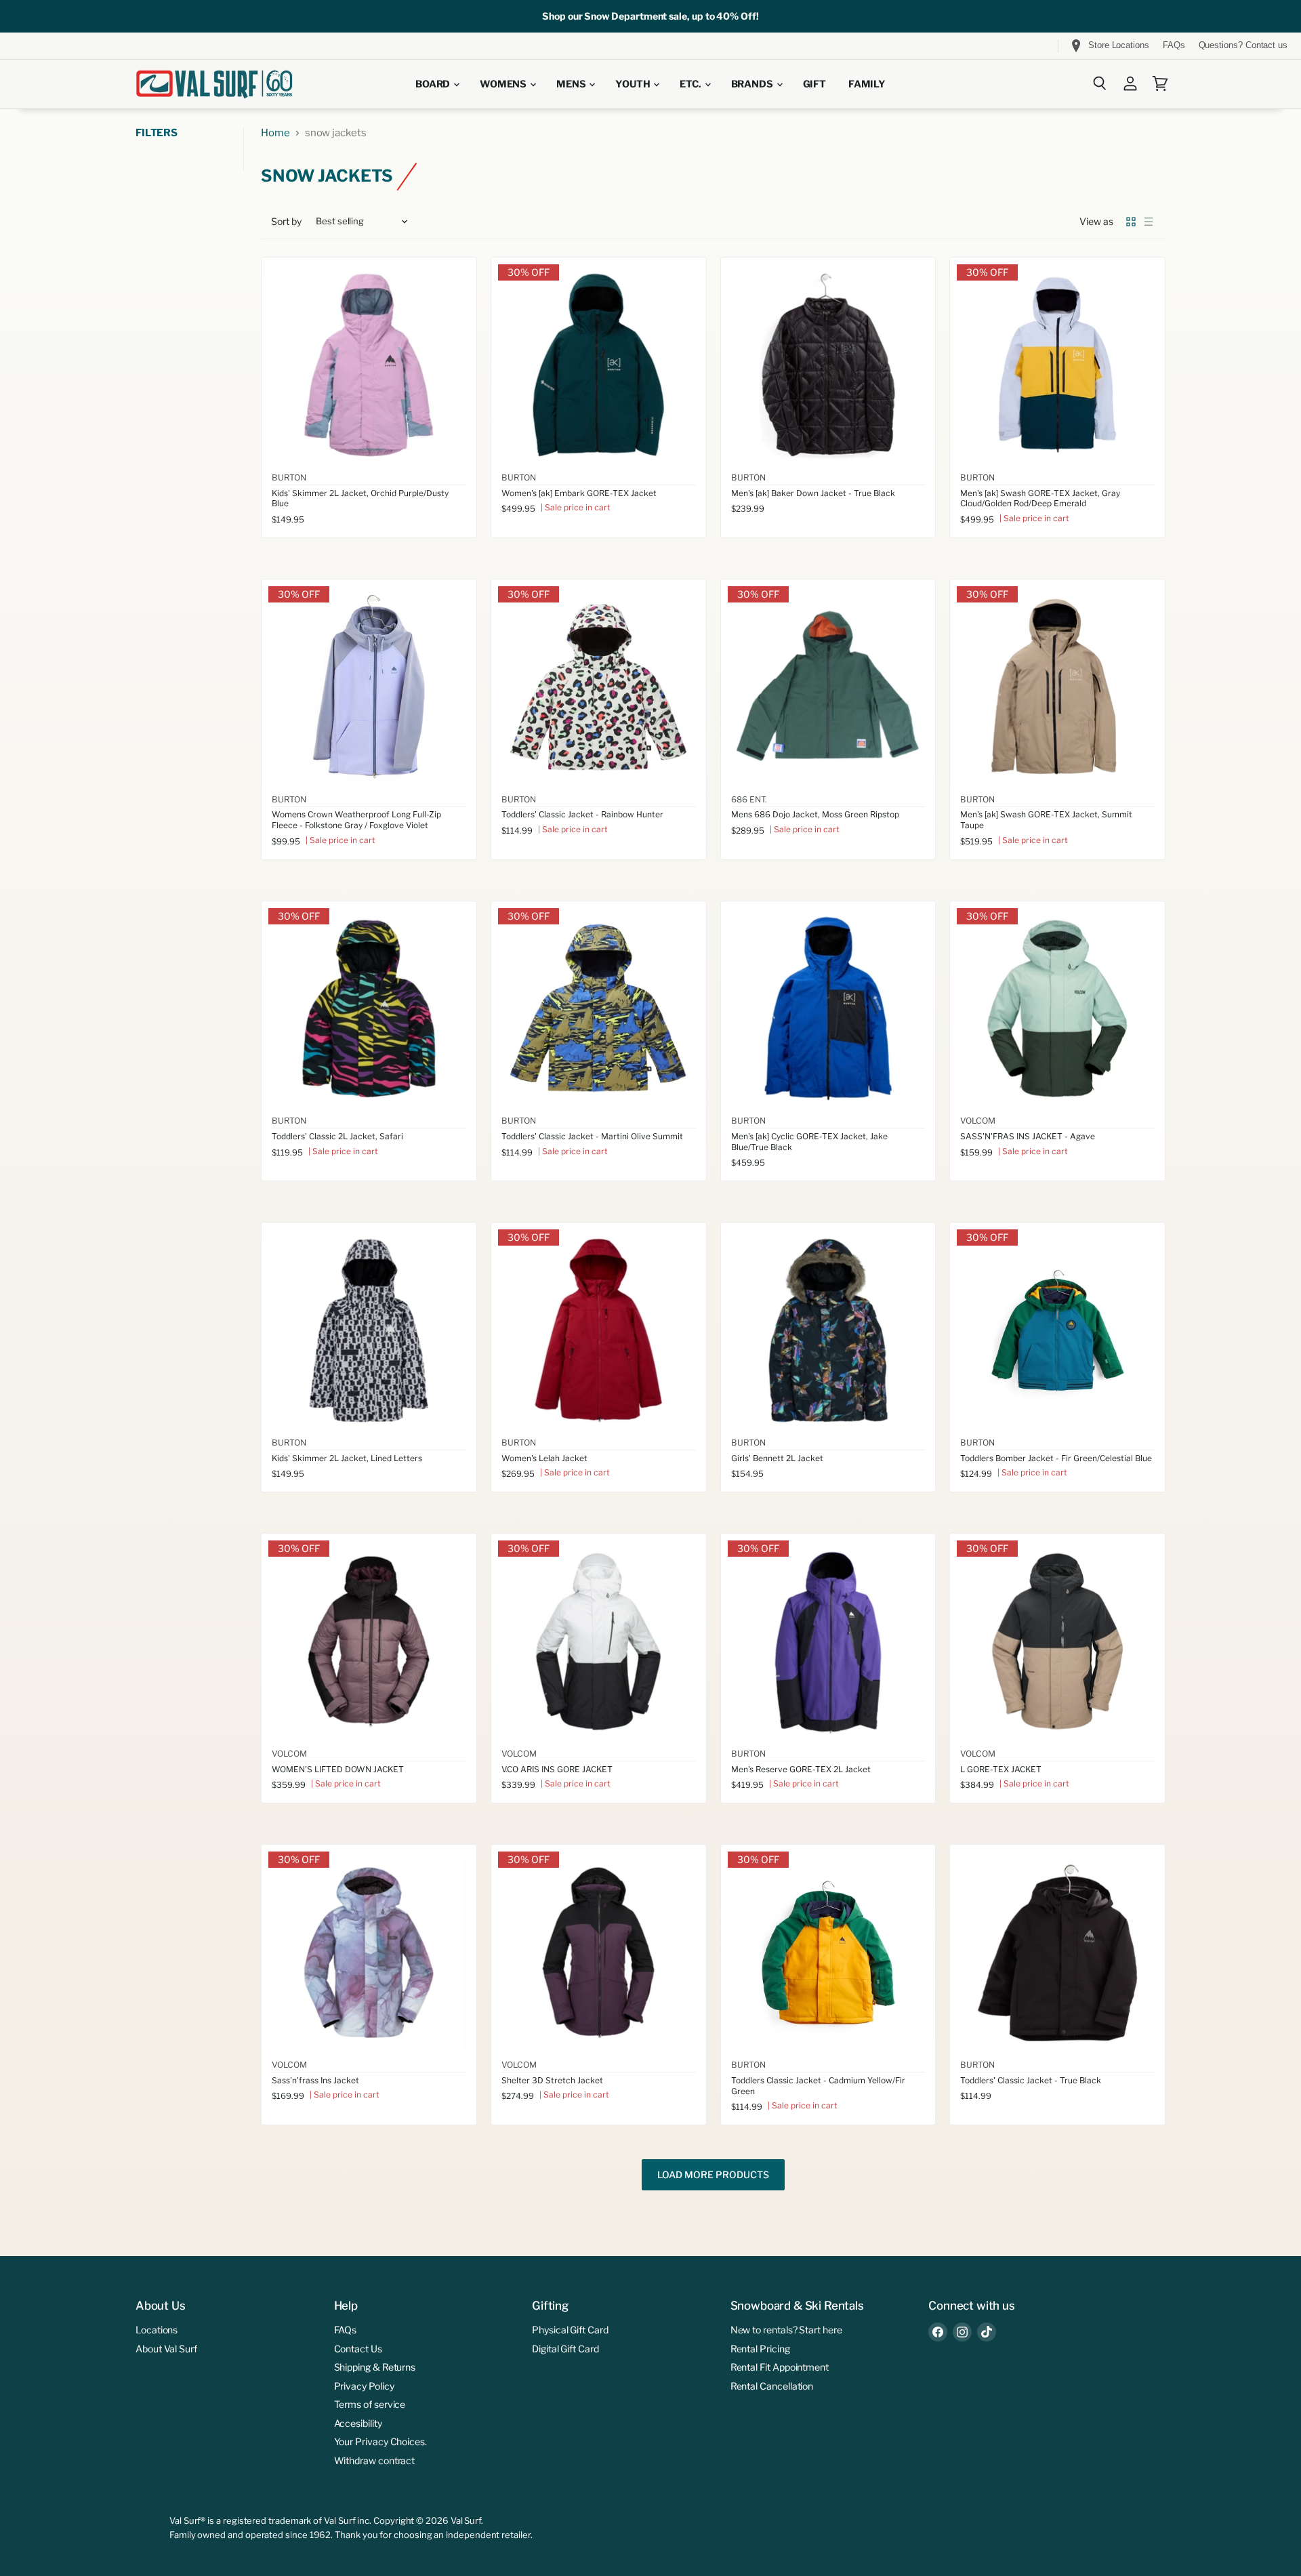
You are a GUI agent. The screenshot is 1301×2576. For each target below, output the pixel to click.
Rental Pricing (760, 2349)
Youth (634, 84)
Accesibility (358, 2423)
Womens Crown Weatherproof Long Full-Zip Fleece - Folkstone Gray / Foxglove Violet (356, 820)
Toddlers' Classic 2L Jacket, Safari (337, 1136)
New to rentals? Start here (786, 2330)
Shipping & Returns (375, 2367)
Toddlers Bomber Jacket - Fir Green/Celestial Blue (1056, 1458)
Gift (814, 84)
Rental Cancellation (772, 2386)
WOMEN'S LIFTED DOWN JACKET (338, 1769)
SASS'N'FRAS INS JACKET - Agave (1028, 1136)
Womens (504, 84)
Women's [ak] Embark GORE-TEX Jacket (579, 493)
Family (867, 84)
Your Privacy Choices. (380, 2441)
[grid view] (1131, 222)
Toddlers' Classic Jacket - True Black (1031, 2080)
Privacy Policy (364, 2386)
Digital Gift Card (565, 2349)
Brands (753, 84)
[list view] (1149, 222)
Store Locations (1119, 45)
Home (275, 133)
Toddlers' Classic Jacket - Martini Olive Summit (592, 1136)
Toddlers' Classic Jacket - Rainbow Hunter (582, 814)
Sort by (286, 222)
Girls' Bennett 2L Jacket (777, 1458)
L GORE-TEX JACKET (1001, 1769)
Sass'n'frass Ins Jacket (315, 2080)
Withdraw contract (375, 2460)
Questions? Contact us (1243, 45)
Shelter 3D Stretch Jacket (552, 2080)
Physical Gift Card (570, 2330)
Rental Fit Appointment (780, 2367)
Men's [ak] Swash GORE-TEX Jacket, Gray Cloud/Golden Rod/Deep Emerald (1040, 498)
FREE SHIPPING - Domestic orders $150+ (110, 46)
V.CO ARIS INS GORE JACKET (557, 1769)
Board (434, 84)
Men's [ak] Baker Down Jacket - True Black (813, 493)
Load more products (713, 2175)
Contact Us (358, 2349)
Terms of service (370, 2404)
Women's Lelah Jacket (544, 1458)
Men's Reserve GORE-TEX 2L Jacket (801, 1769)
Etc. (691, 84)
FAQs (1174, 45)
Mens (572, 84)
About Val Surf (166, 2349)
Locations (157, 2330)
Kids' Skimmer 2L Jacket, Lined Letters (347, 1458)
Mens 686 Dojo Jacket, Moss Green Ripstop (815, 814)
